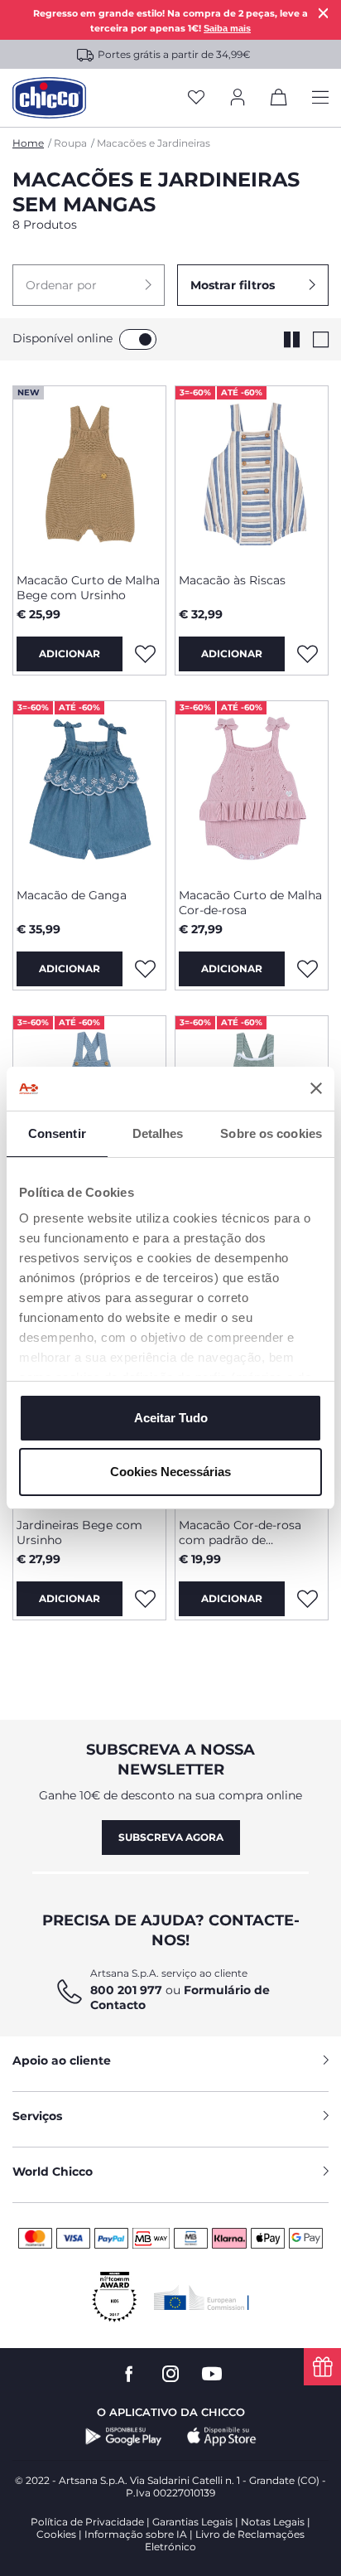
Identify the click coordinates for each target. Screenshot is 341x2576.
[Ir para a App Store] (222, 2437)
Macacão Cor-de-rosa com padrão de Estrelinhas (240, 1533)
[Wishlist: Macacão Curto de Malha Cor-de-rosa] (307, 969)
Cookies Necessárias (170, 1472)
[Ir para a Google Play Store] (124, 2437)
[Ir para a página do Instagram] (170, 2374)
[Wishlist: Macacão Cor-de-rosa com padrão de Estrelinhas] (307, 1599)
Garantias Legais (192, 2522)
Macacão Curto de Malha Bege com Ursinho (88, 588)
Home (28, 143)
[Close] (324, 13)
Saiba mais (227, 28)
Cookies (56, 2534)
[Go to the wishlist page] (196, 98)
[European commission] (202, 2298)
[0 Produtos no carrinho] (279, 100)
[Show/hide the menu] (320, 98)
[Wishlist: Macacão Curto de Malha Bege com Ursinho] (145, 654)
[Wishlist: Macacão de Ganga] (145, 969)
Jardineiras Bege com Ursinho (79, 1533)
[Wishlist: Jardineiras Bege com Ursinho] (145, 1599)
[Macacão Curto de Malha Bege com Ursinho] (89, 473)
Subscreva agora (171, 1837)
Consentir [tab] (57, 1133)
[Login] (238, 98)
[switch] (138, 339)
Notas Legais (273, 2522)
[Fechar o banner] (316, 1088)
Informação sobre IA (136, 2534)
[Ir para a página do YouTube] (212, 2374)
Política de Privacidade (87, 2522)
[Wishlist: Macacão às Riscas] (307, 654)
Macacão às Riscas (232, 580)
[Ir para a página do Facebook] (129, 2374)
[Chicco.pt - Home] (49, 98)
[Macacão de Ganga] (89, 788)
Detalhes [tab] (158, 1133)
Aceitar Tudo (171, 1418)
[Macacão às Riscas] (252, 473)
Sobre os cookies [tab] (271, 1133)
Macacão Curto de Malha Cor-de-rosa (250, 903)
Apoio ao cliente (62, 2060)
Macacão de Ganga (72, 895)
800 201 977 (126, 1990)
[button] (89, 285)
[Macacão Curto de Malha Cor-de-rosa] (252, 788)
